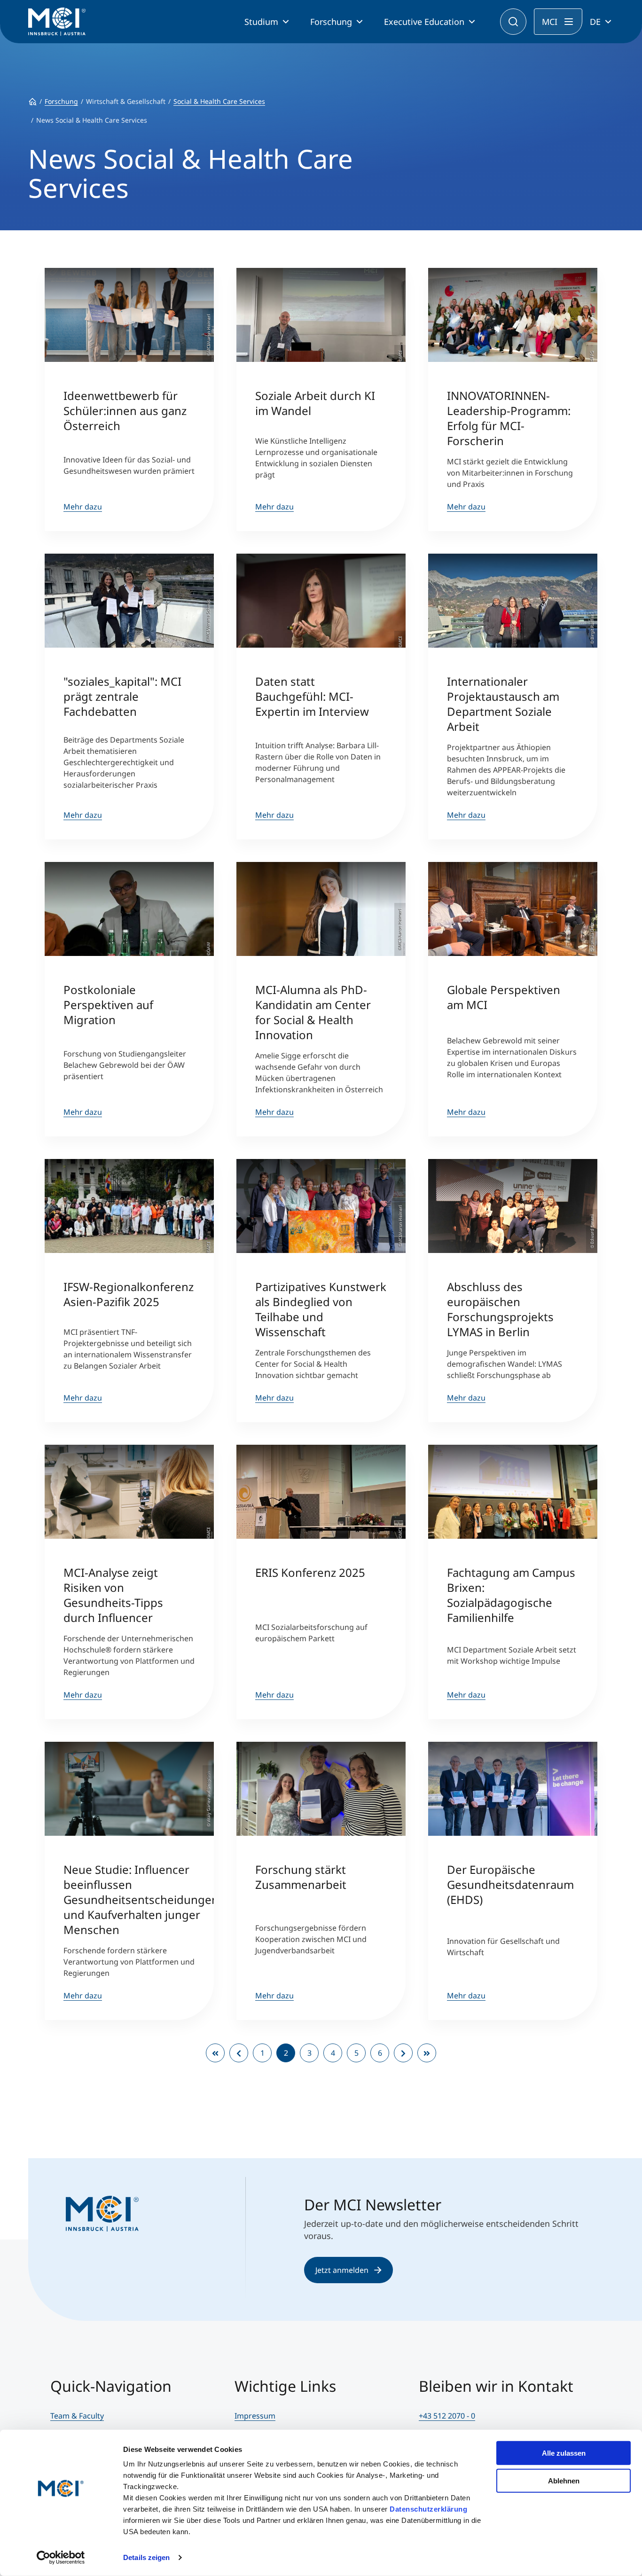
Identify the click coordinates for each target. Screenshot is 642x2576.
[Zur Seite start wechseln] (215, 2053)
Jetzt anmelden (342, 2270)
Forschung (331, 22)
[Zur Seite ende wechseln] (427, 2053)
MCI (550, 22)
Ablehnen (564, 2480)
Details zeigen (146, 2557)
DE (595, 22)
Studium (261, 22)
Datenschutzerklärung (428, 2509)
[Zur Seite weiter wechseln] (403, 2053)
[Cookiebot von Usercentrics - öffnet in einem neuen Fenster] (61, 2558)
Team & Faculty (77, 2416)
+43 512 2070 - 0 (447, 2416)
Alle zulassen (564, 2453)
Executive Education (424, 22)
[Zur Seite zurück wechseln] (239, 2053)
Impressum (255, 2416)
